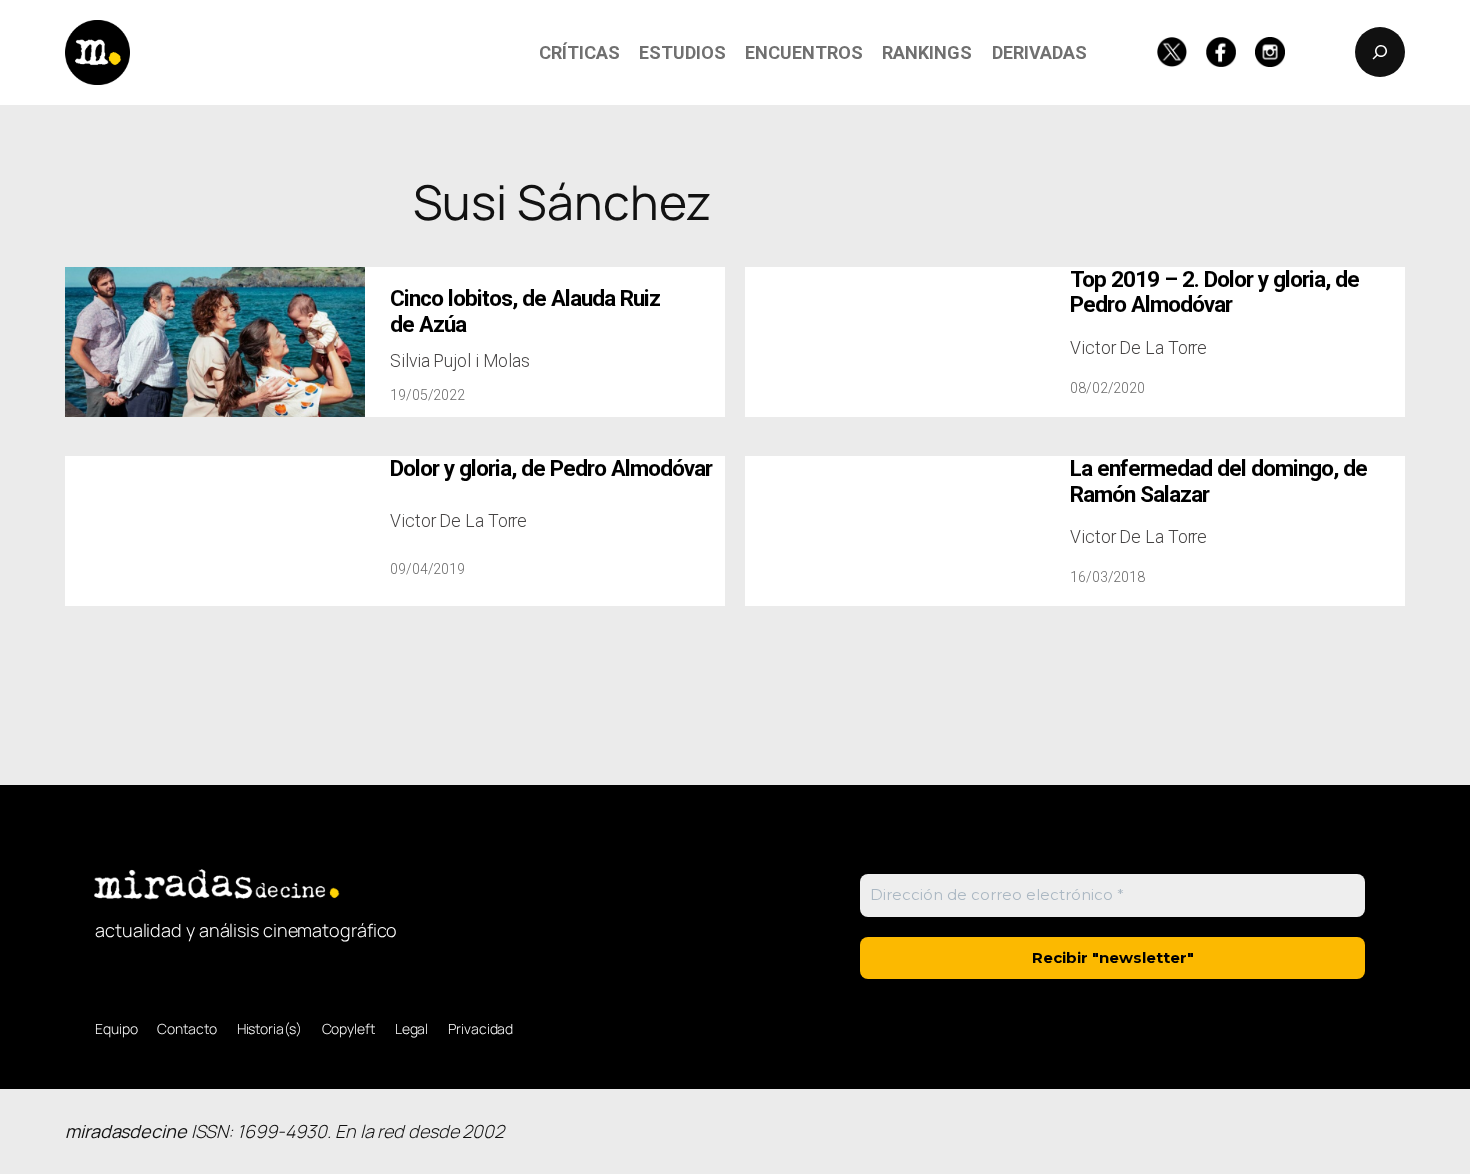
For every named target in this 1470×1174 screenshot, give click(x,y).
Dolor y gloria (551, 468)
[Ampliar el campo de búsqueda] (1380, 52)
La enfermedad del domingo (1218, 481)
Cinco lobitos (525, 311)
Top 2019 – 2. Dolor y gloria (1214, 292)
